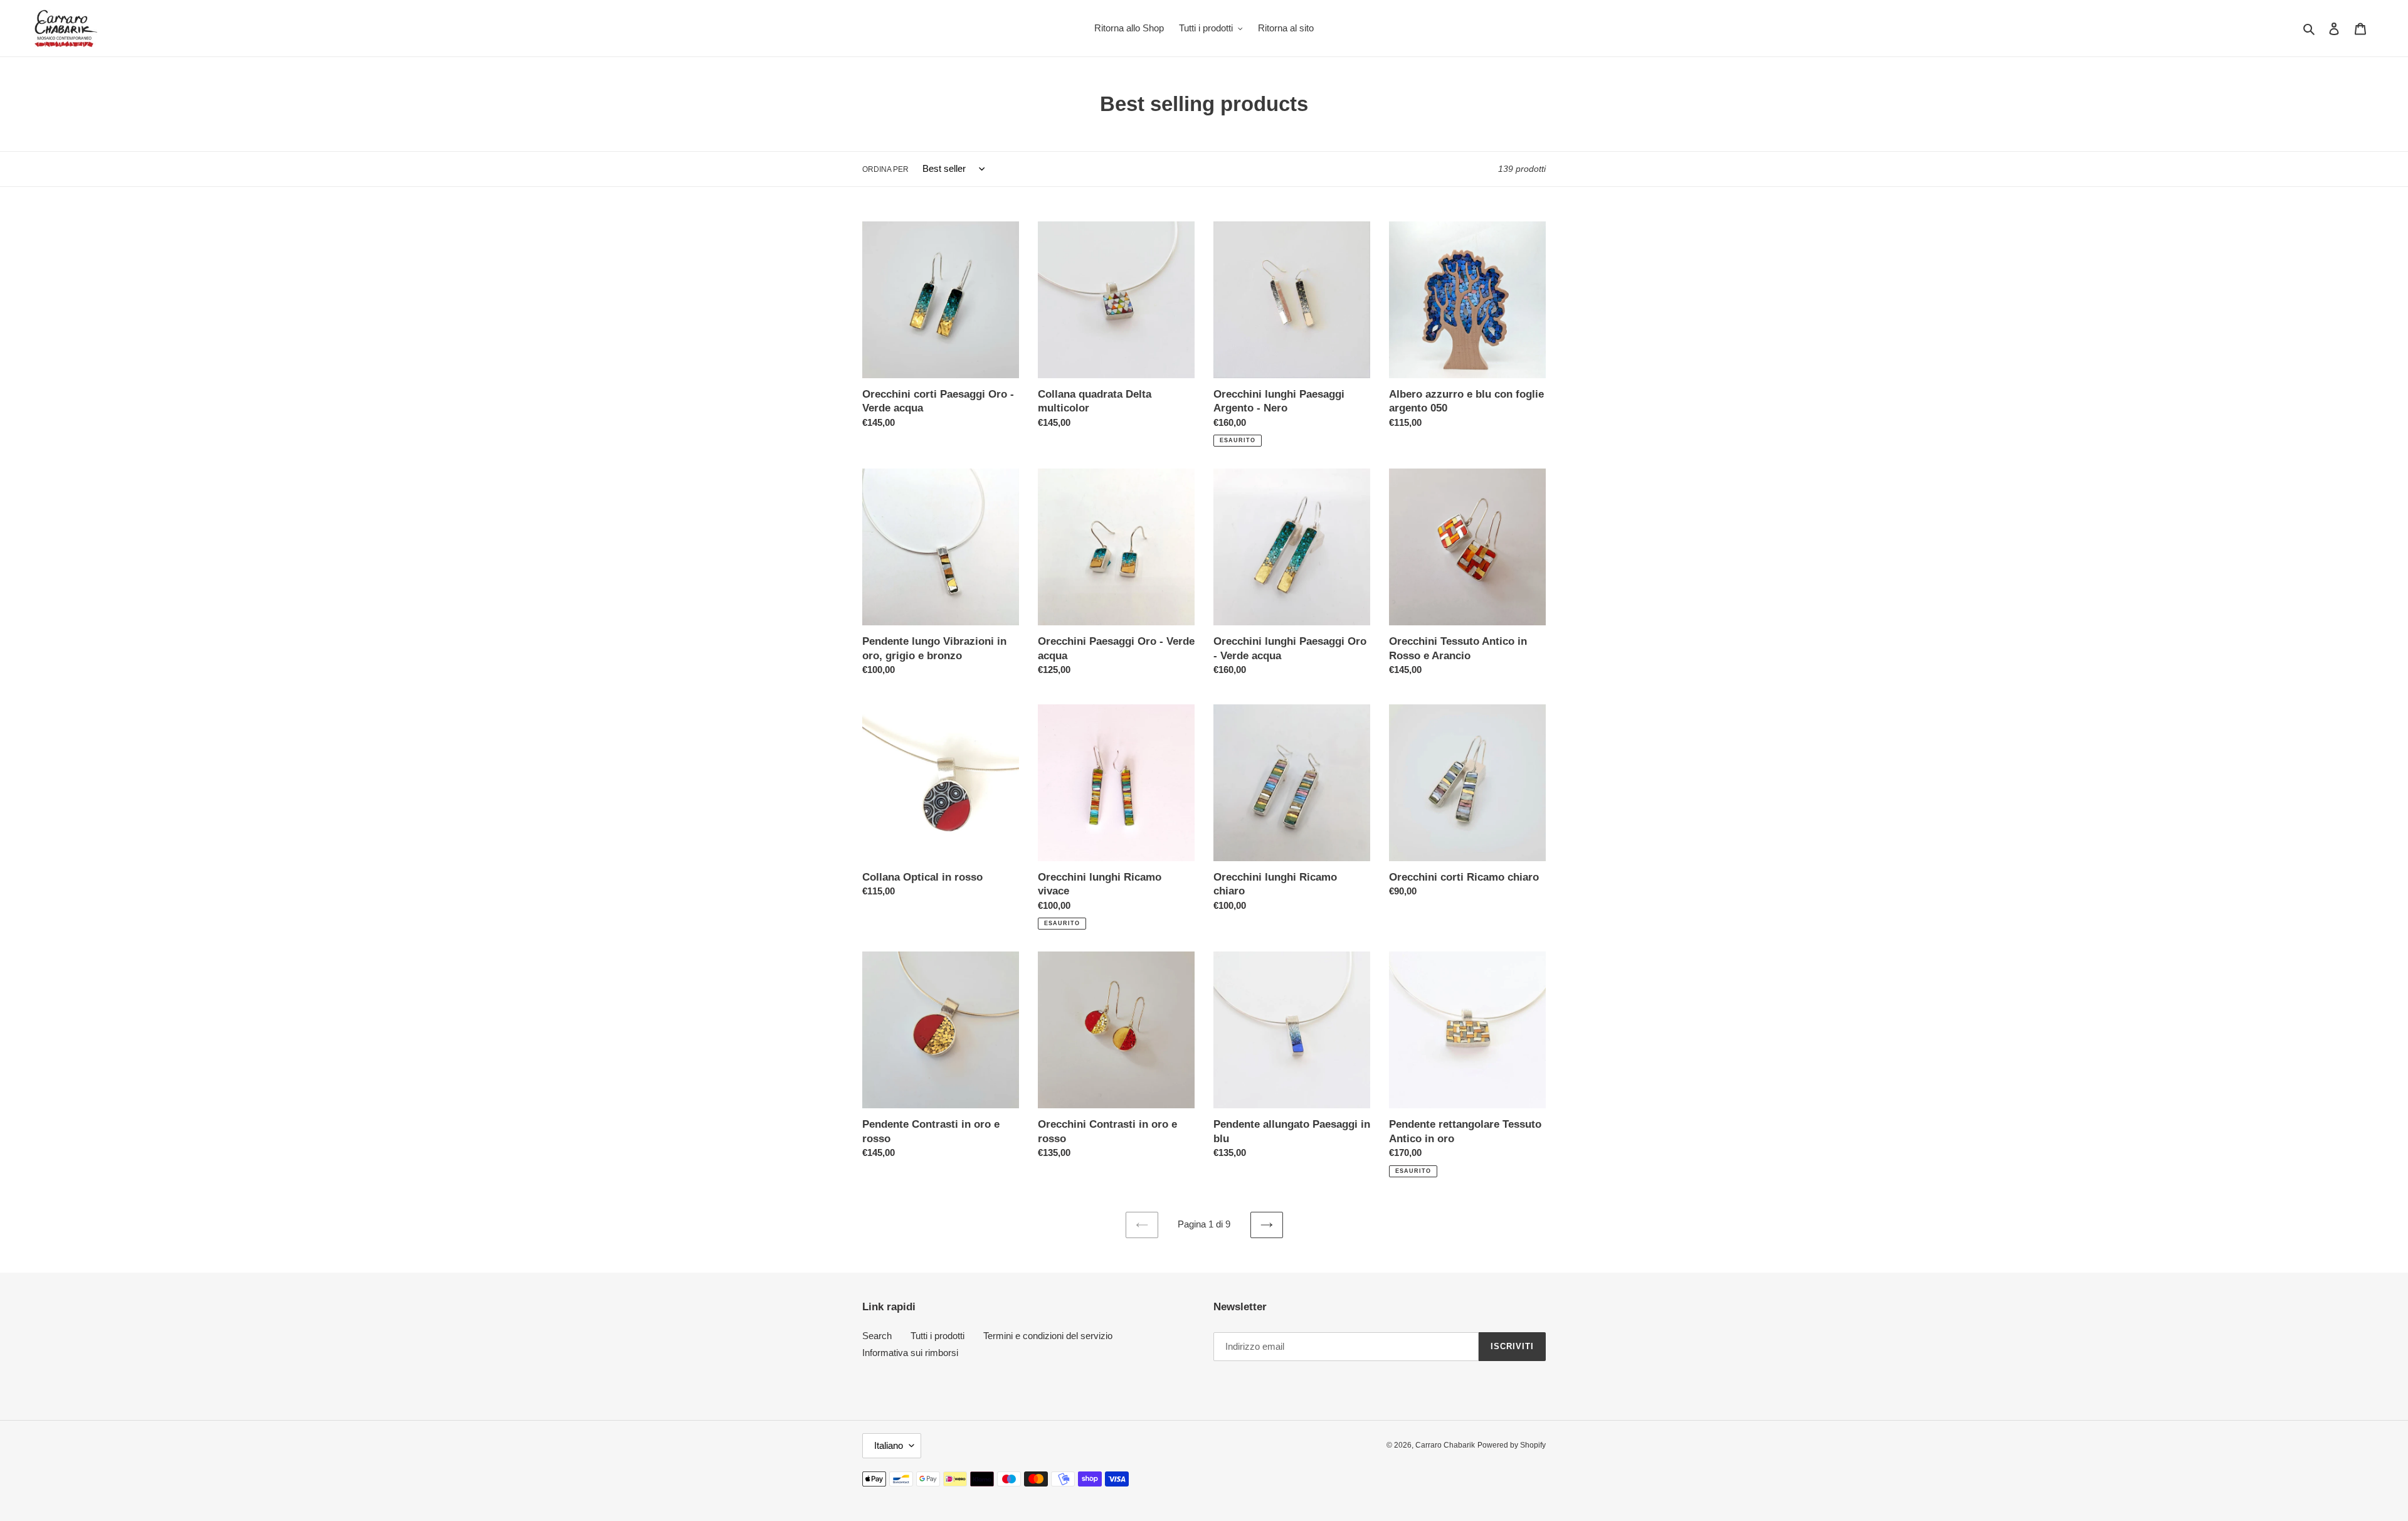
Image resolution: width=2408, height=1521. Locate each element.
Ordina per (885, 169)
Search (877, 1336)
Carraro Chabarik (1445, 1445)
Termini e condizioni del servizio (1048, 1336)
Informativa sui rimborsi (910, 1353)
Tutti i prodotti (937, 1336)
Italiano (889, 1445)
